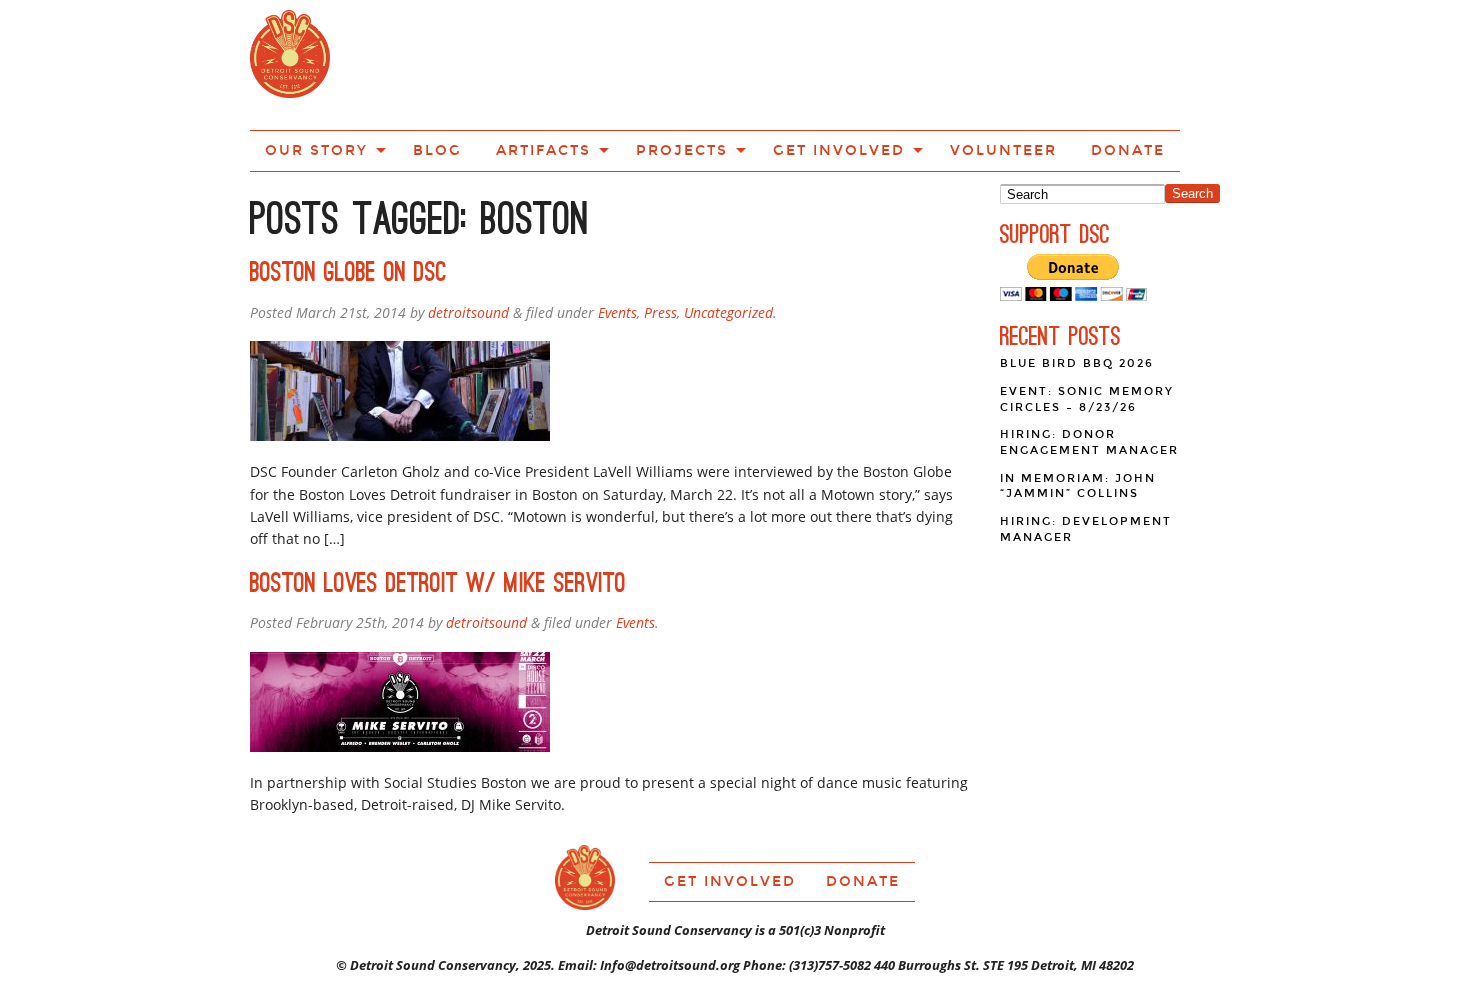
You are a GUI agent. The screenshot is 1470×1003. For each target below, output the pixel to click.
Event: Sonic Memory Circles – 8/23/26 (1087, 327)
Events (617, 240)
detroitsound (468, 240)
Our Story (413, 63)
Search (1192, 121)
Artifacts (604, 63)
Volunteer (989, 63)
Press (660, 240)
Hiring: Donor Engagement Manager (1089, 370)
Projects (721, 63)
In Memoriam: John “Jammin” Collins (1078, 414)
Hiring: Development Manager (1086, 457)
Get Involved (852, 63)
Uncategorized (728, 240)
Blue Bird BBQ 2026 (1077, 291)
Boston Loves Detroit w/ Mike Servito (438, 511)
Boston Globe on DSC (348, 200)
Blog (515, 63)
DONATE (1092, 63)
